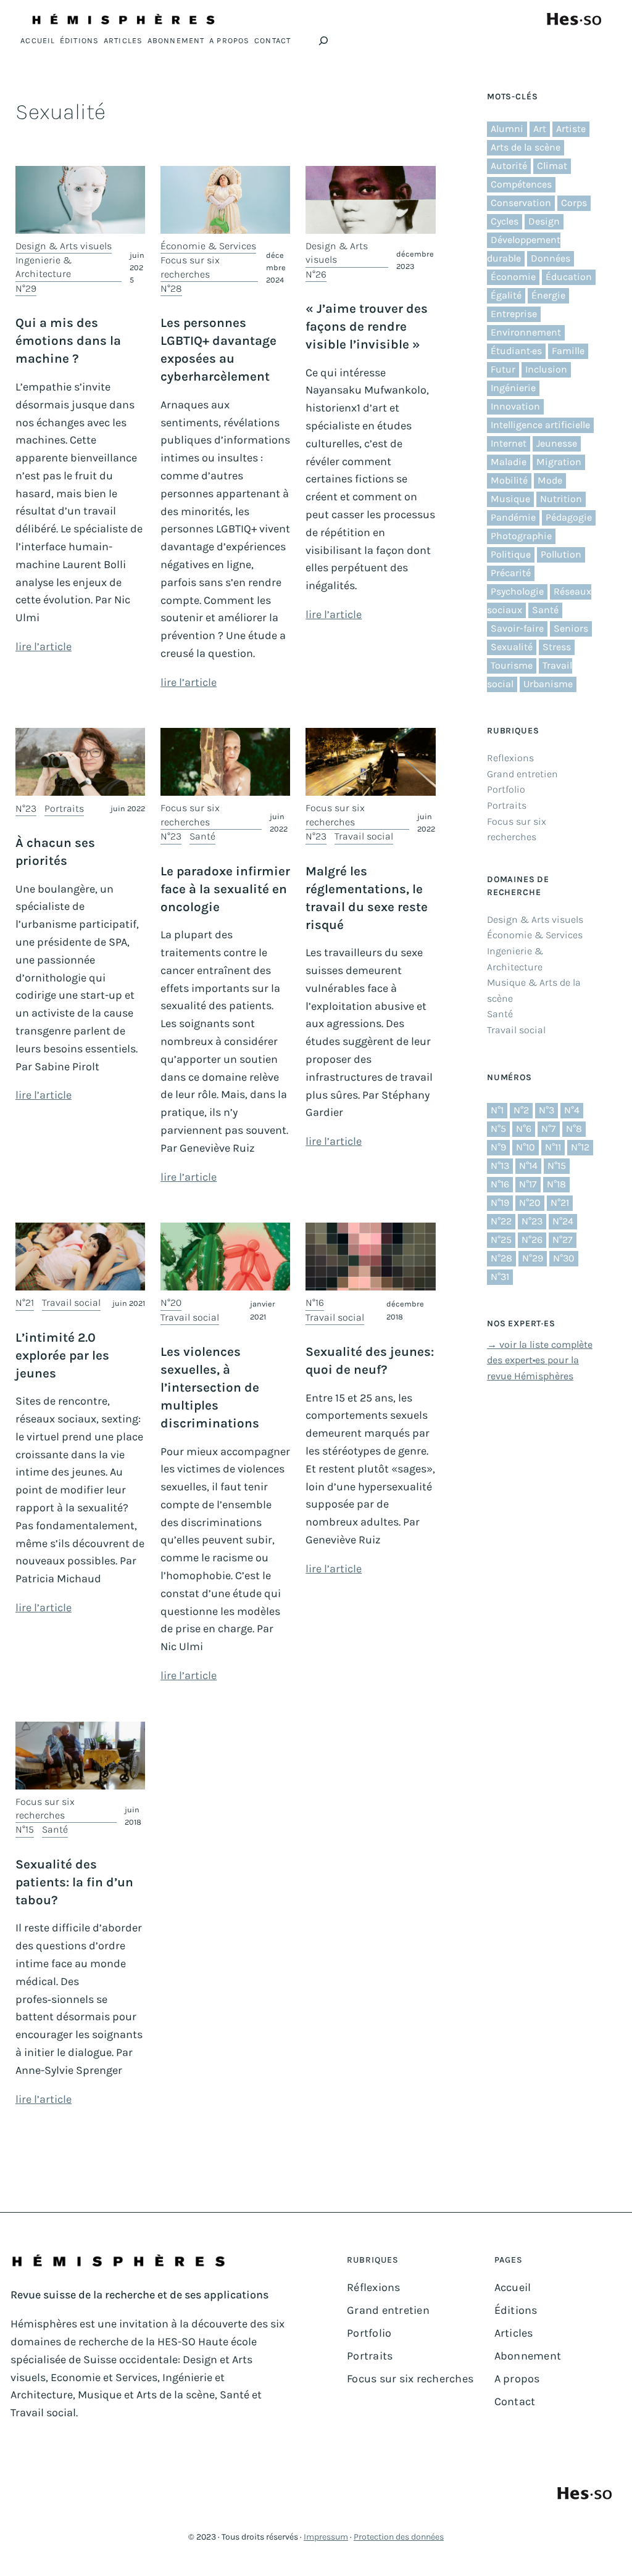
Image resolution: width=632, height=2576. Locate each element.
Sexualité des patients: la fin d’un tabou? (74, 1882)
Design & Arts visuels (64, 246)
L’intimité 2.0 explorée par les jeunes (62, 1355)
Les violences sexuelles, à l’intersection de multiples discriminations (210, 1387)
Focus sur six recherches (190, 267)
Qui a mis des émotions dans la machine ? (68, 341)
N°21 (25, 1302)
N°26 (316, 274)
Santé (202, 836)
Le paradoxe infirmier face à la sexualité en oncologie (225, 889)
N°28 (171, 288)
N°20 (171, 1302)
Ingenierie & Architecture (44, 267)
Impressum (326, 2537)
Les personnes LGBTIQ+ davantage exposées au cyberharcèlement (218, 349)
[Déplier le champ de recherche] (323, 41)
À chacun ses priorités (55, 852)
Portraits (64, 808)
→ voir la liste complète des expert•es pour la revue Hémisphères (540, 1360)
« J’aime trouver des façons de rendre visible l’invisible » (367, 326)
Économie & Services (208, 246)
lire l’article (44, 646)
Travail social (364, 836)
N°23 (26, 808)
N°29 (26, 288)
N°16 (315, 1302)
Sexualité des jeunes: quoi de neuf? (370, 1360)
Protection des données (399, 2537)
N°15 (25, 1829)
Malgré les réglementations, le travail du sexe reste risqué (367, 898)
